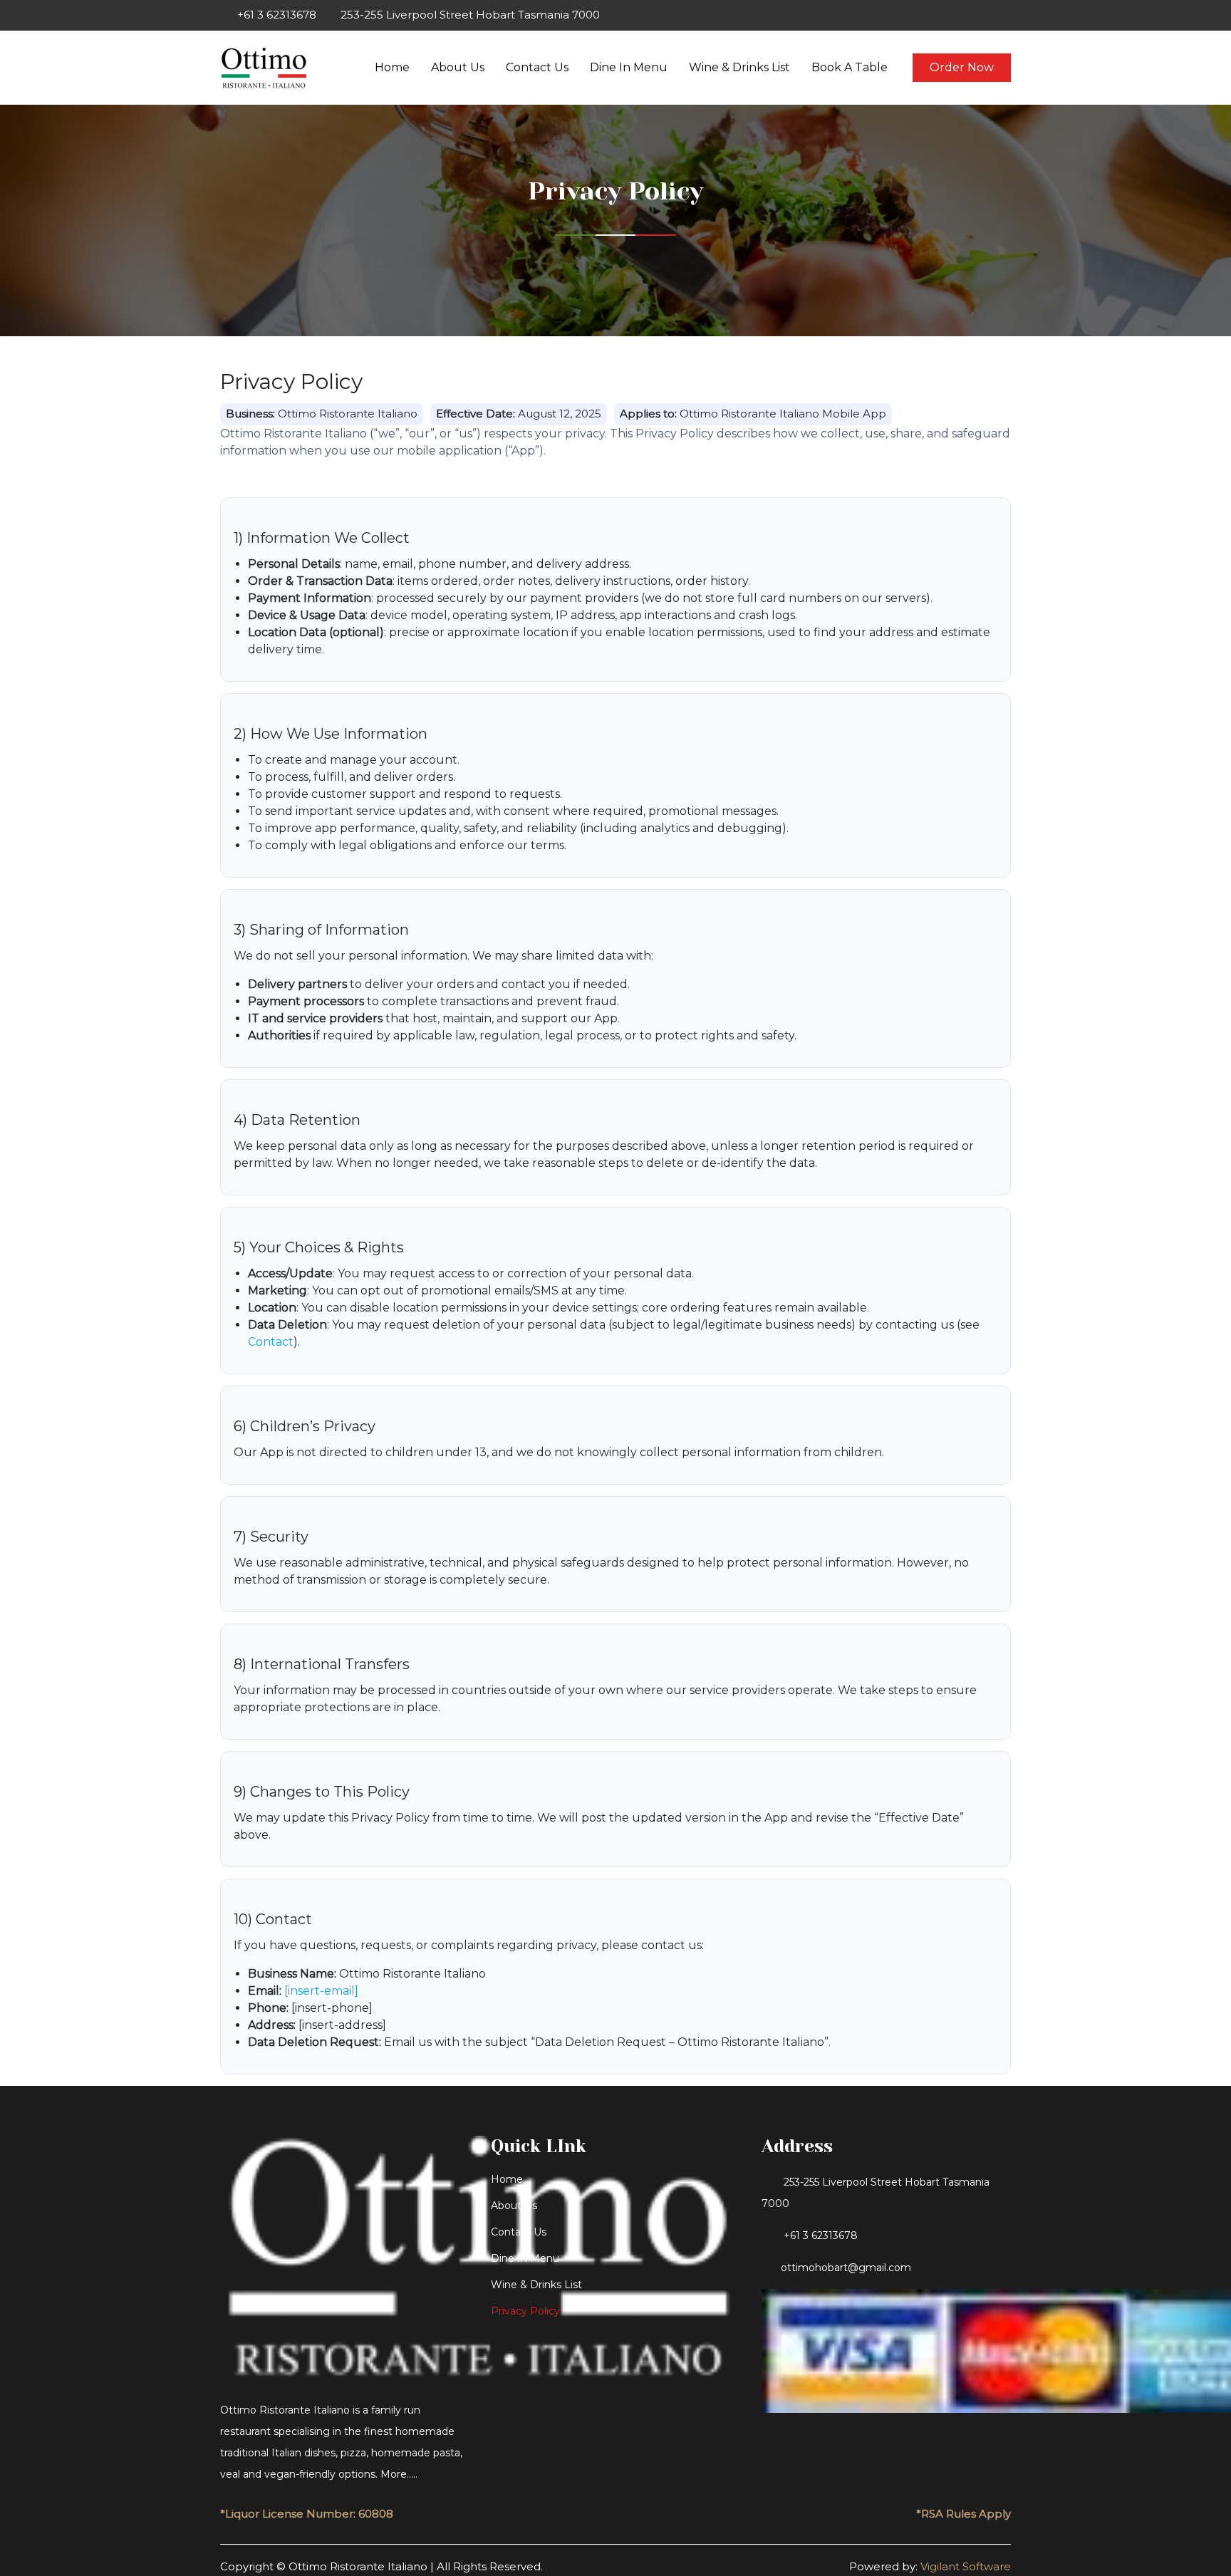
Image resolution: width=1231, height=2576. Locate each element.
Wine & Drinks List (739, 67)
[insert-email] (321, 1991)
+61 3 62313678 (821, 2235)
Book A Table (850, 67)
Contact (271, 1342)
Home (392, 67)
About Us (458, 67)
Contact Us (537, 67)
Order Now (962, 67)
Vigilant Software (966, 2566)
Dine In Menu (629, 67)
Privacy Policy (525, 2311)
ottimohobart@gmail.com (846, 2268)
